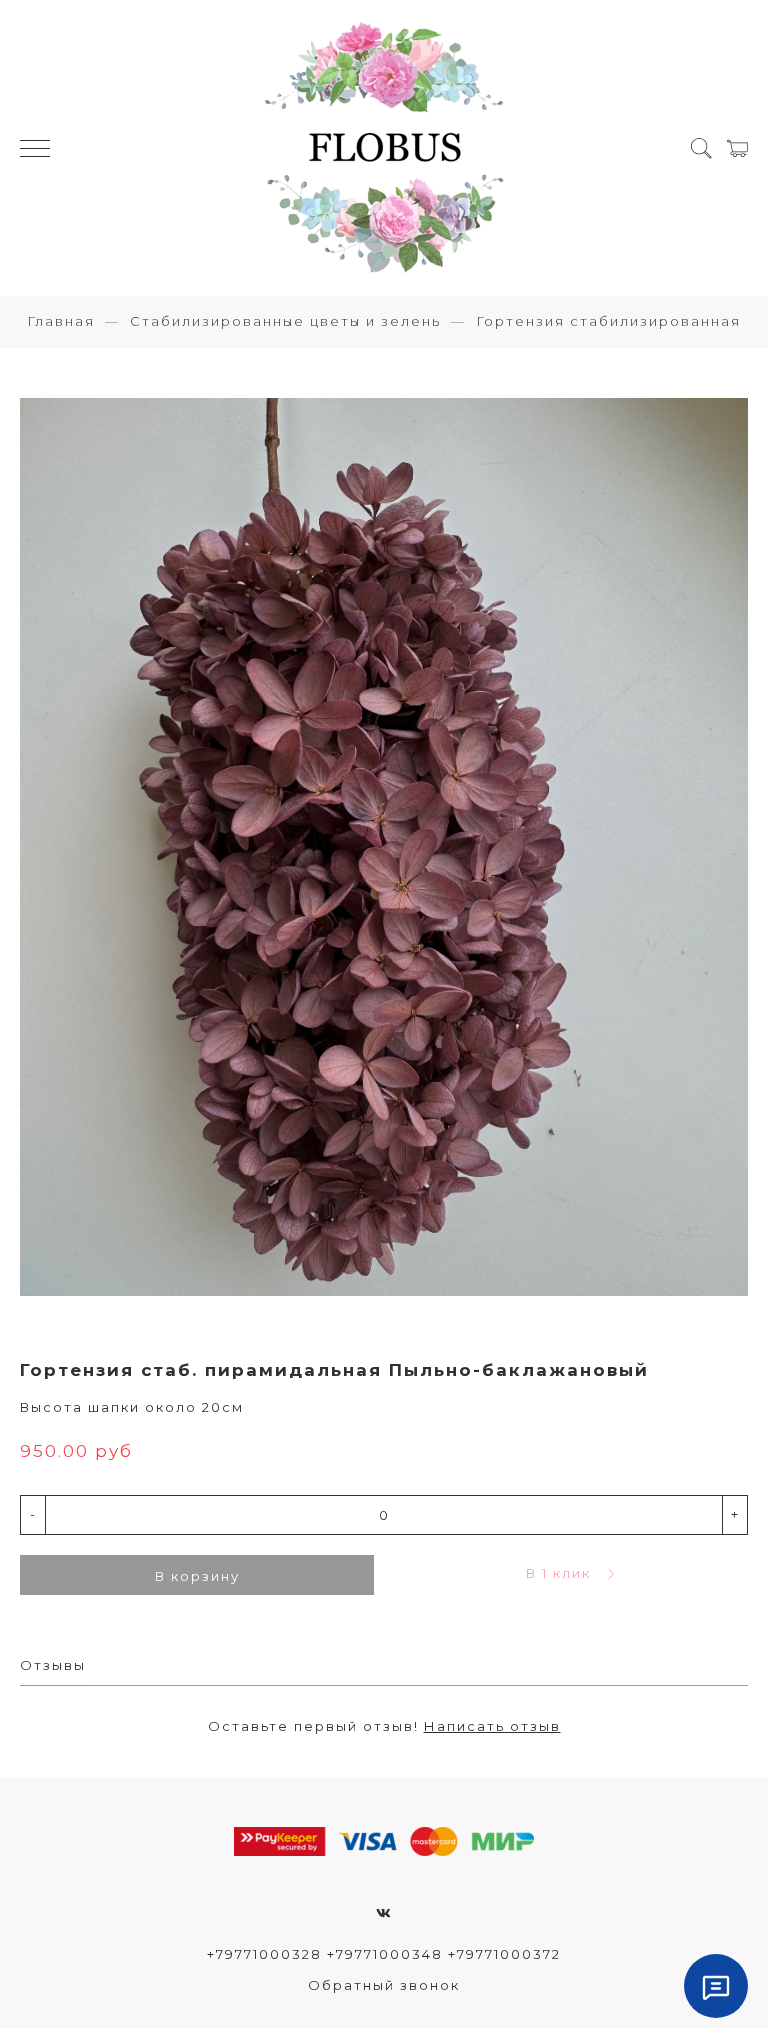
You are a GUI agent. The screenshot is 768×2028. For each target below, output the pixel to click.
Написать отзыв (492, 1726)
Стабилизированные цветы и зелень (285, 321)
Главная (61, 321)
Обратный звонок (384, 1985)
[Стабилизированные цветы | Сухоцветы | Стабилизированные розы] (384, 148)
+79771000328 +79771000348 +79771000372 (384, 1954)
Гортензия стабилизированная (608, 321)
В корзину (197, 1576)
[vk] (384, 1913)
